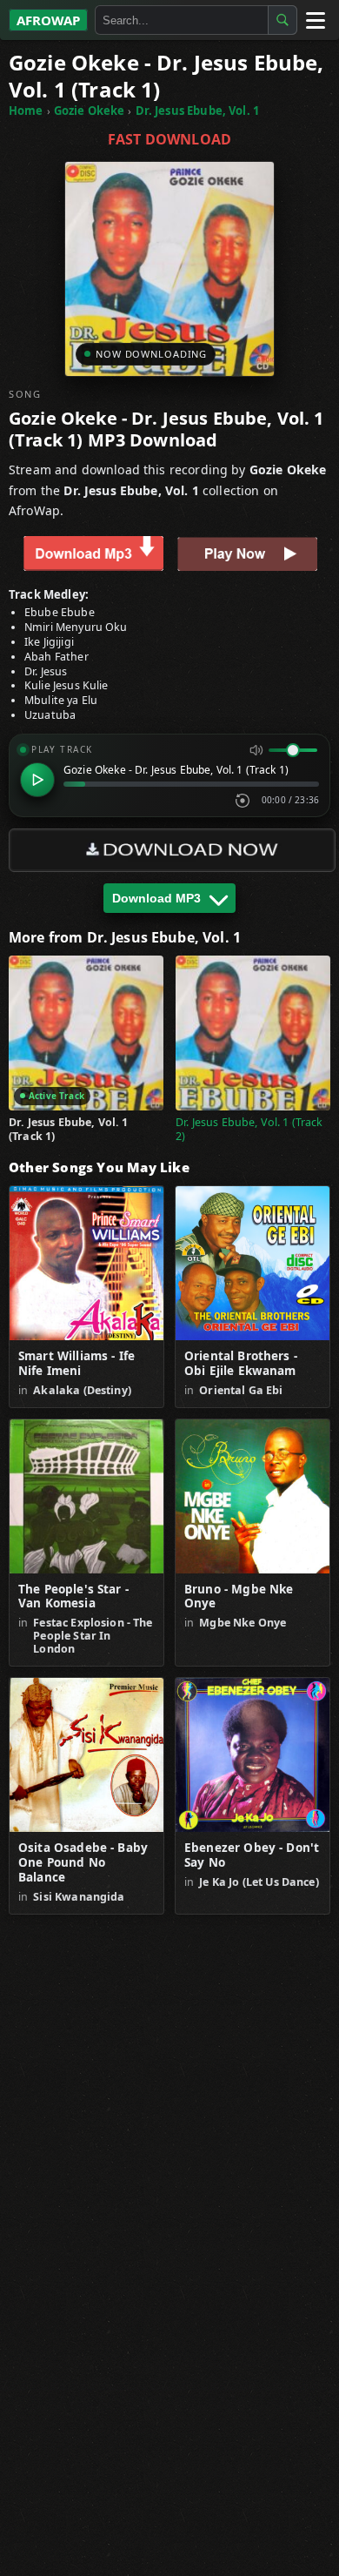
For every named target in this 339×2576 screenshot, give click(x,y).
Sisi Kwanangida (79, 1897)
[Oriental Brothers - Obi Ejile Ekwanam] (253, 1263)
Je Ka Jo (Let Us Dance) (259, 1882)
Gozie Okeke (90, 111)
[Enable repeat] (243, 801)
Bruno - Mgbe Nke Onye (239, 1597)
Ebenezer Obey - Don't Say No (252, 1855)
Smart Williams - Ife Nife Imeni (76, 1364)
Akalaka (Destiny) (82, 1390)
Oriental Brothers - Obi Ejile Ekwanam (241, 1364)
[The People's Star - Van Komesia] (86, 1496)
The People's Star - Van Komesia (73, 1597)
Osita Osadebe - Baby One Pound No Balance (83, 1863)
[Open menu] (315, 20)
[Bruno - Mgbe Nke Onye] (253, 1496)
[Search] (282, 20)
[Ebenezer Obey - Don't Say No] (253, 1755)
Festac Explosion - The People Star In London (93, 1636)
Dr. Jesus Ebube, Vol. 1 (197, 111)
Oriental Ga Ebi (241, 1390)
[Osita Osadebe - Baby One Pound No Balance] (86, 1755)
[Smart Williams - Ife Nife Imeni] (86, 1263)
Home (26, 111)
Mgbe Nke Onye (243, 1623)
